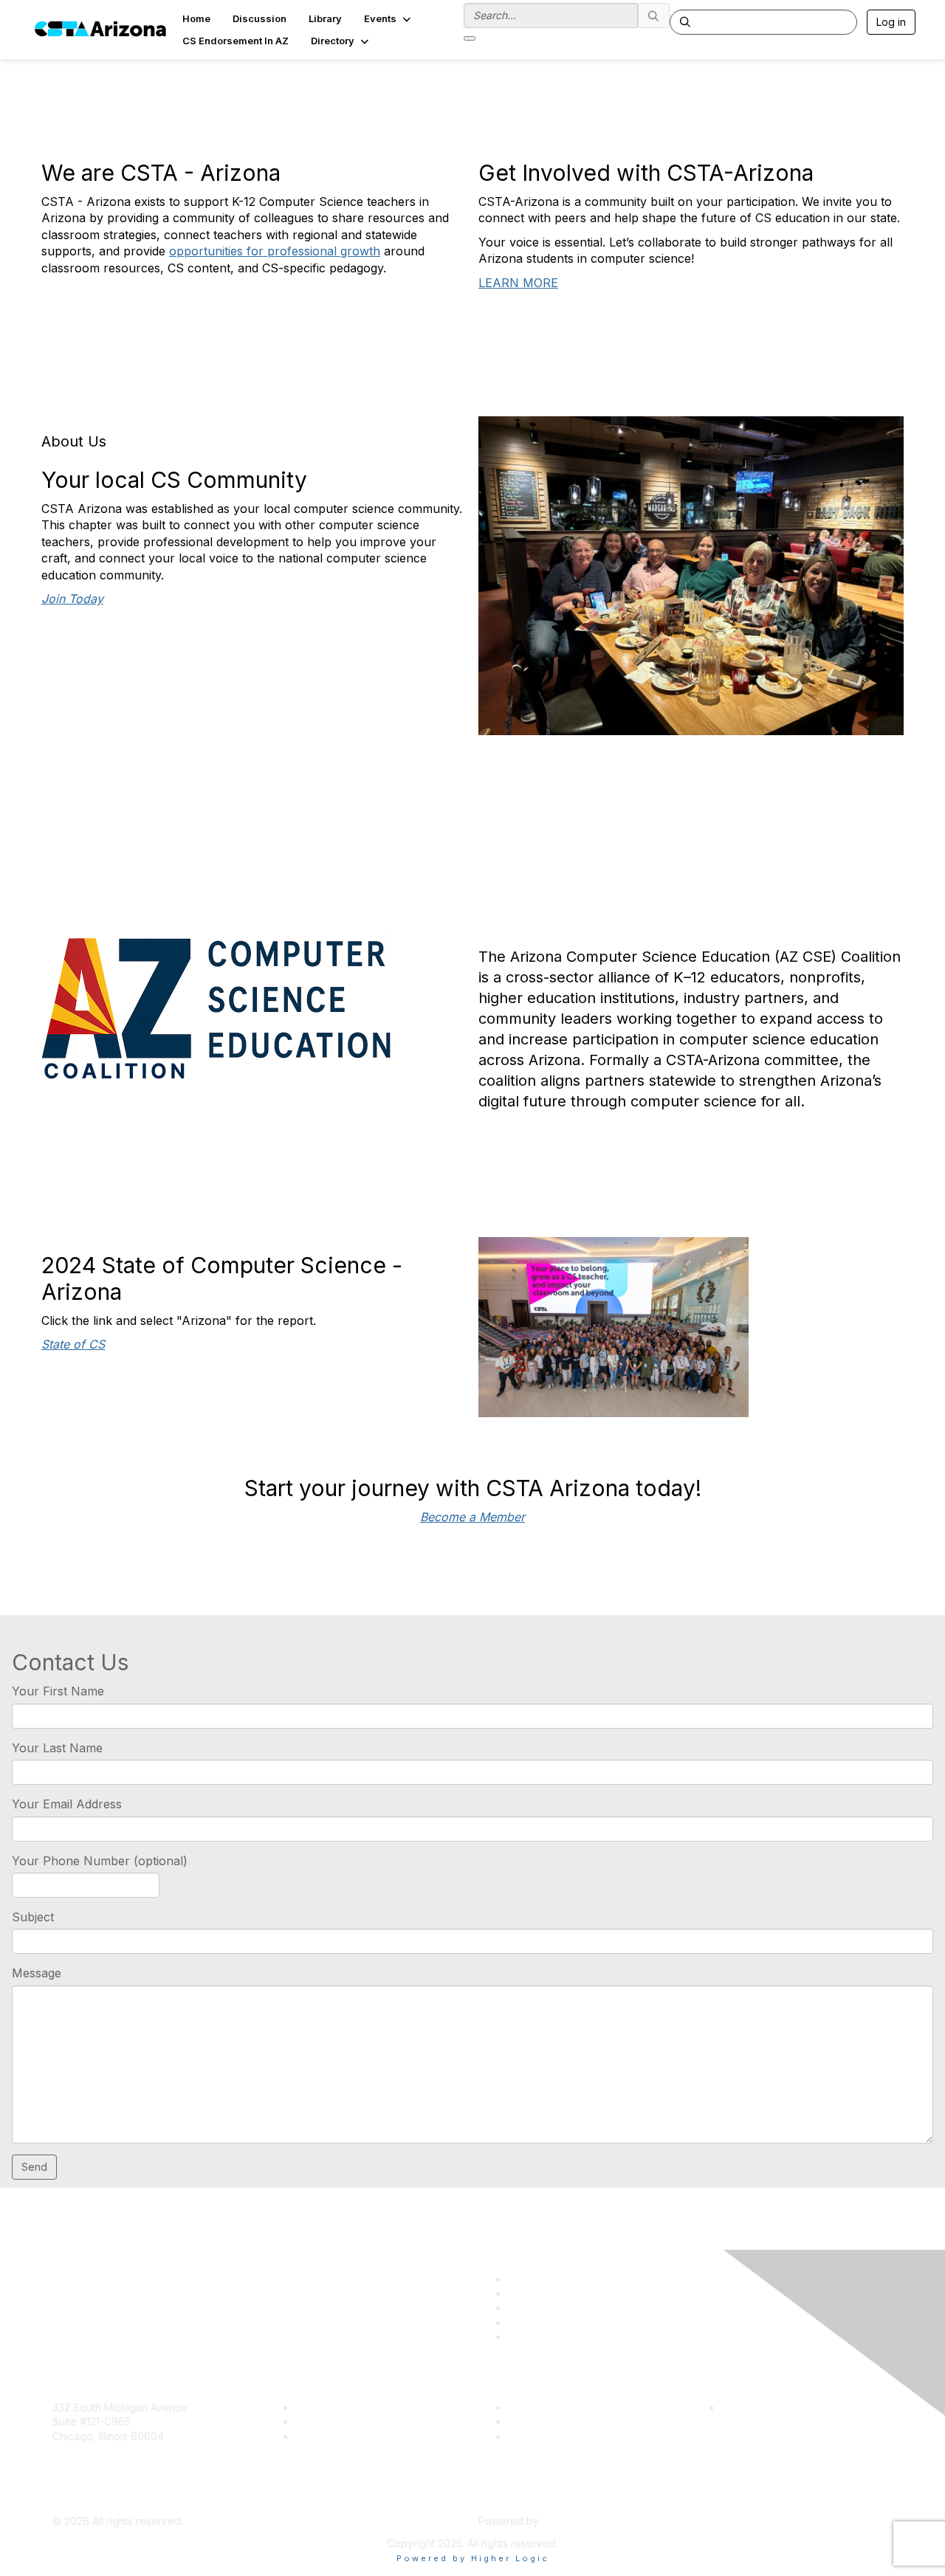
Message (37, 1973)
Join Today (72, 599)
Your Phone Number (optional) (100, 1861)
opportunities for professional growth (275, 251)
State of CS (73, 1344)
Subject (33, 1917)
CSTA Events (539, 2407)
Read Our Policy (761, 2407)
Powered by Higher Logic (473, 2558)
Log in (891, 22)
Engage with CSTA (340, 2436)
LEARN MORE (518, 283)
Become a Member (472, 1517)
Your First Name (58, 1691)
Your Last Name (57, 1748)
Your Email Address (67, 1804)
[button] (389, 18)
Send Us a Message (102, 2500)
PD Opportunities (549, 2421)
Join (306, 2407)
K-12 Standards (544, 2436)
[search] (654, 16)
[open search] (470, 38)
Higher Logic (573, 2521)
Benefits (315, 2421)
